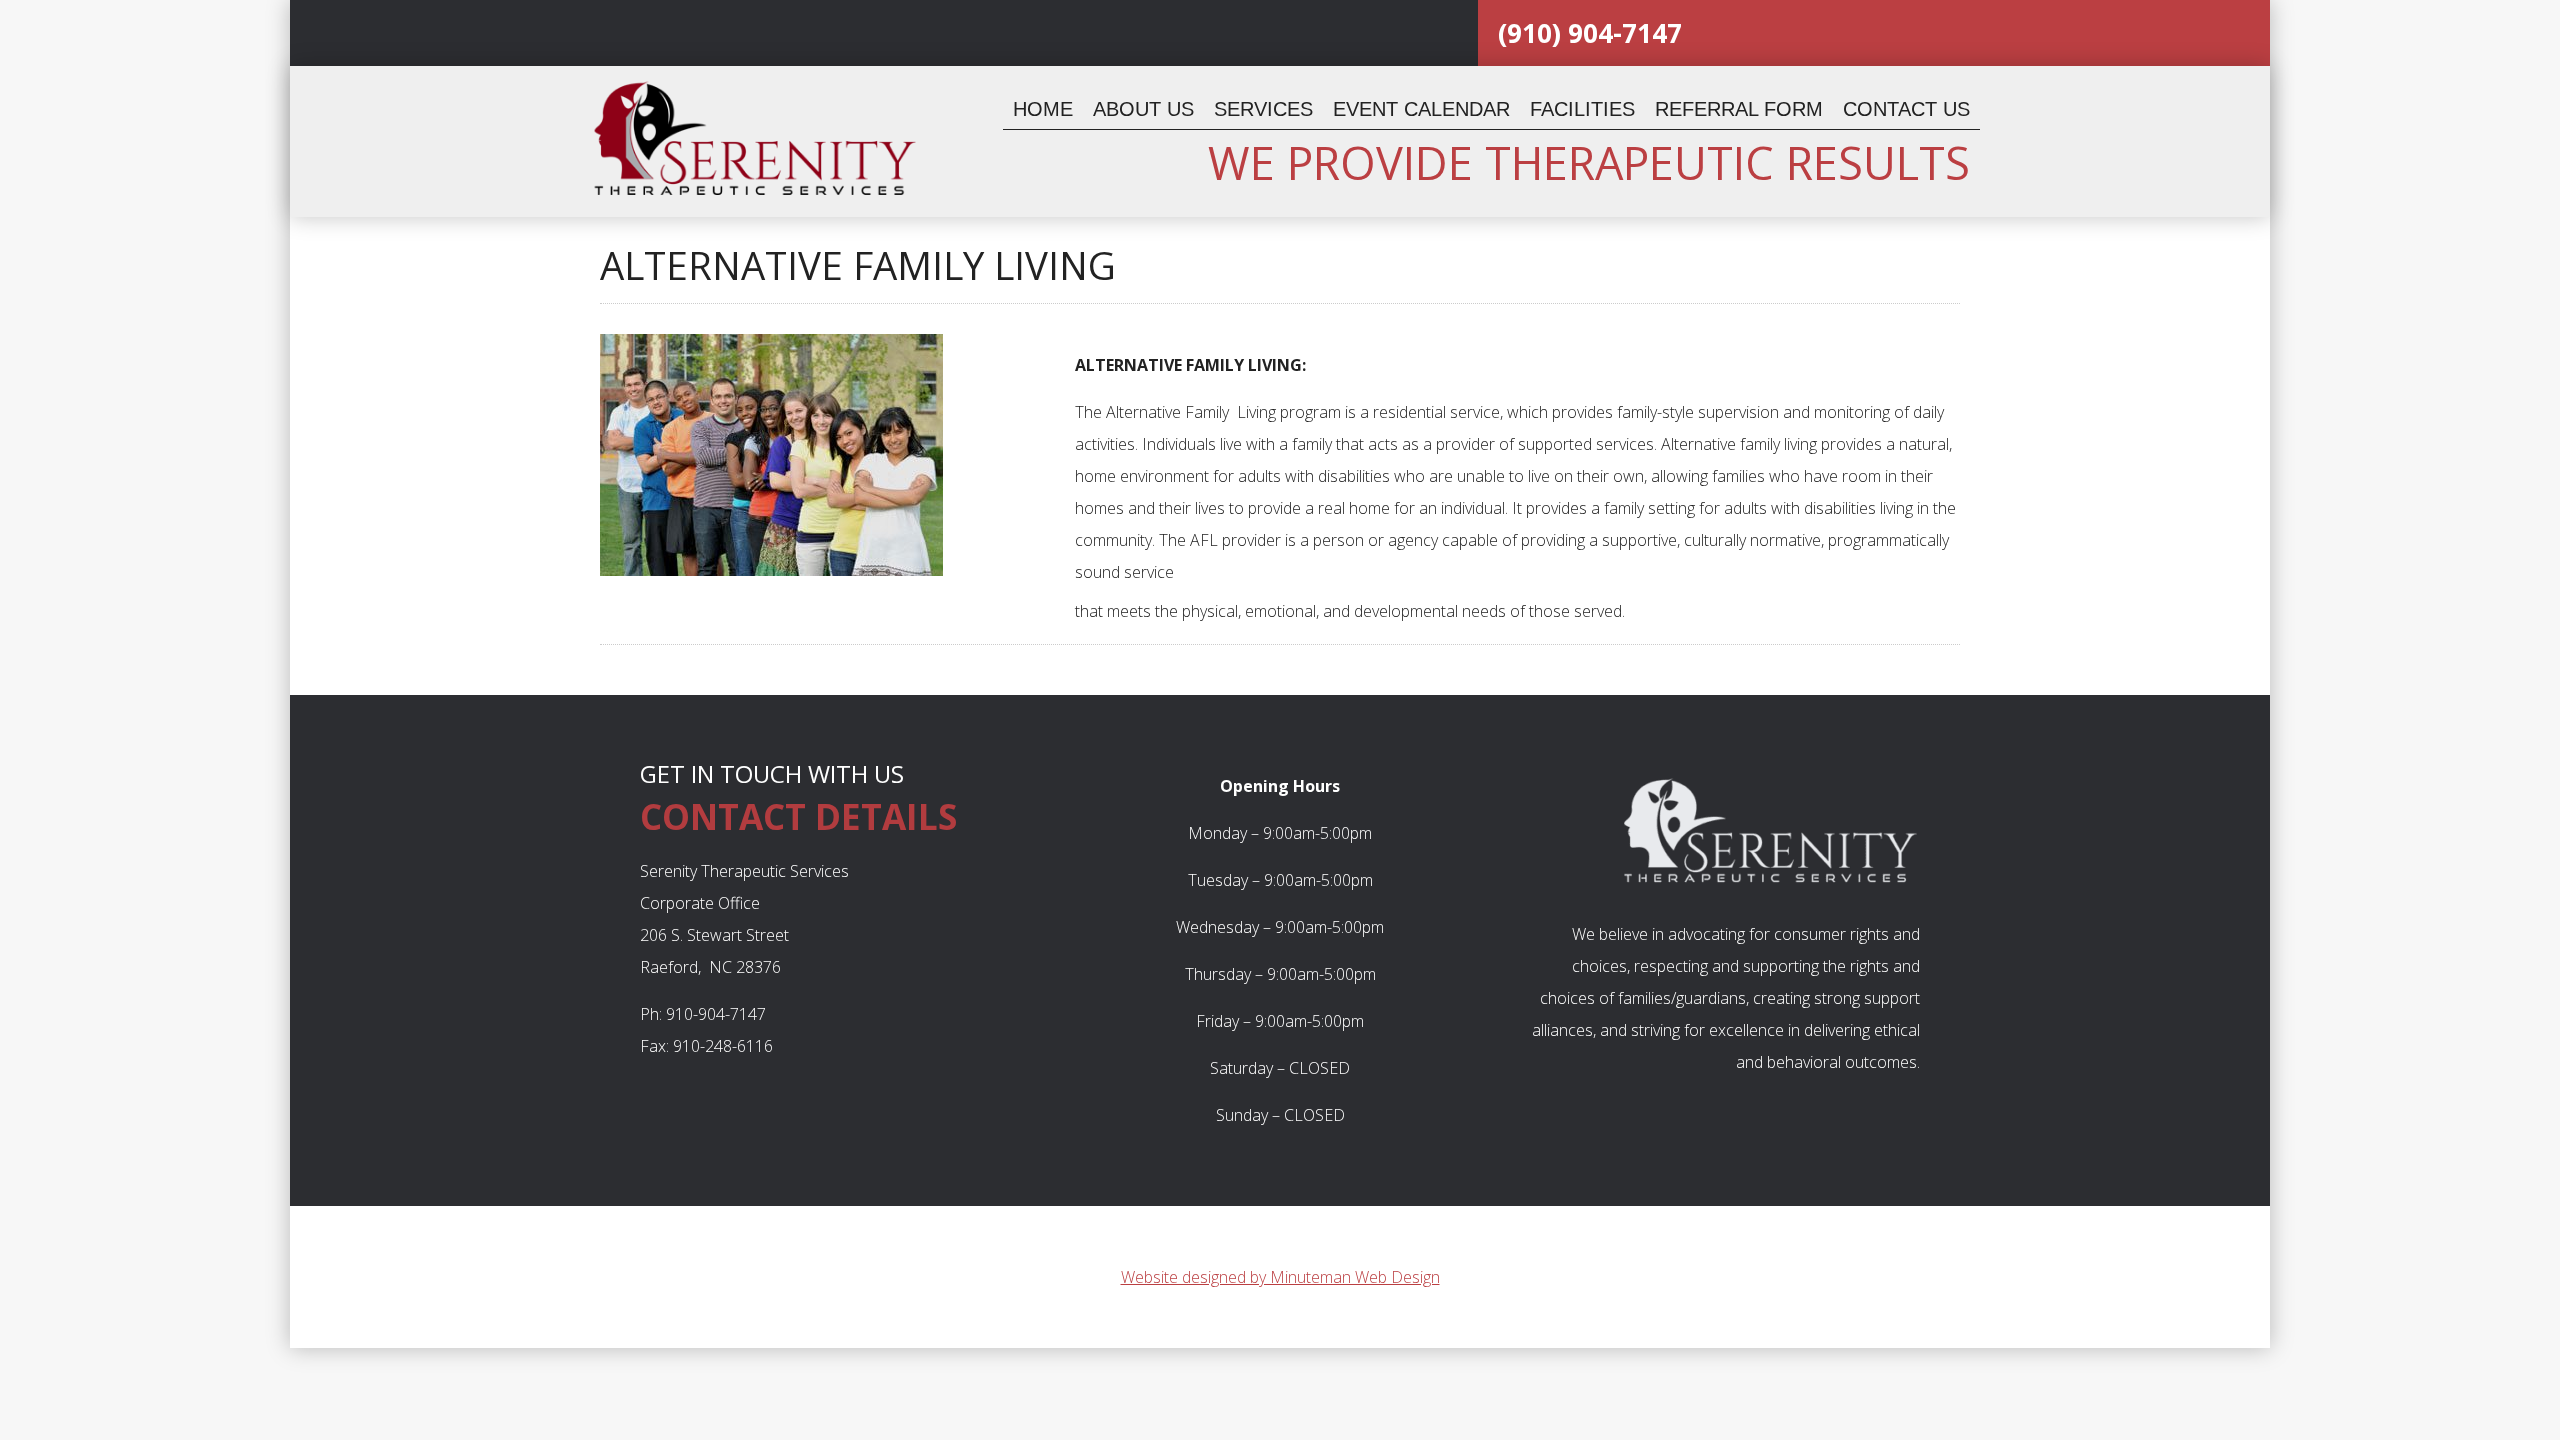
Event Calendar (1421, 109)
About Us (1143, 109)
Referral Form (1739, 109)
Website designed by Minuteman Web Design (1280, 1277)
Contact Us (1906, 109)
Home (1043, 109)
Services (1263, 109)
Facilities (1582, 109)
